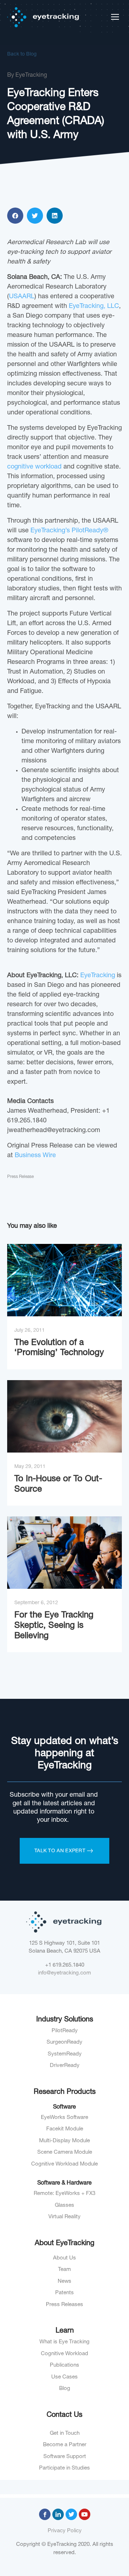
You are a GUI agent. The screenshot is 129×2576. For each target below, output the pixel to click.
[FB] (45, 2514)
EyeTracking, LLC (94, 306)
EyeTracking (98, 976)
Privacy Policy (65, 2531)
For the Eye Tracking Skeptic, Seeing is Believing (54, 1626)
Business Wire (35, 1156)
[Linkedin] (58, 2514)
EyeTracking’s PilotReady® (69, 531)
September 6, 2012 (36, 1603)
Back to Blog (22, 54)
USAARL (22, 297)
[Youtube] (85, 2514)
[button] (15, 216)
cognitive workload (34, 467)
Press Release (20, 1177)
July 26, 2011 (30, 1331)
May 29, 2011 (30, 1467)
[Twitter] (71, 2514)
